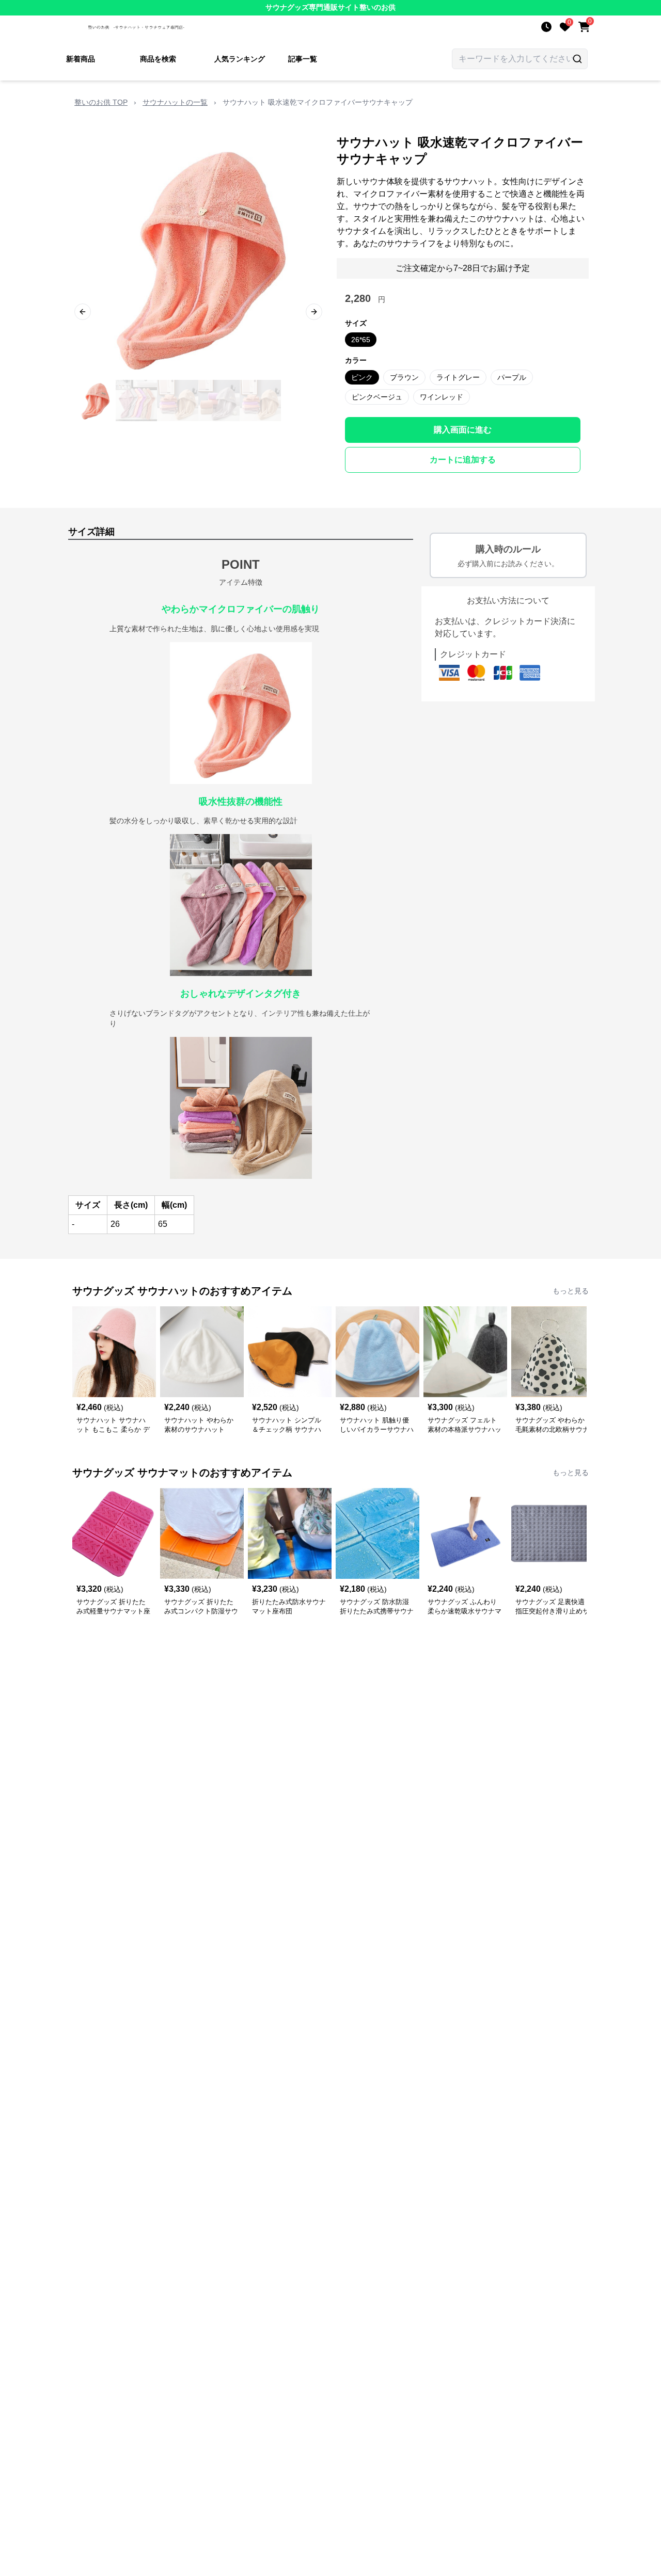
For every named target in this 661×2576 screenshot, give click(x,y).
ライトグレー (458, 377)
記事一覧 (303, 59)
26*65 (361, 340)
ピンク (362, 377)
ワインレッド (442, 397)
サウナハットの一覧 (175, 102)
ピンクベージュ (377, 397)
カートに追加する (463, 460)
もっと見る (571, 1291)
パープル (512, 377)
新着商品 (81, 59)
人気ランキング (240, 59)
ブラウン (404, 377)
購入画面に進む (463, 430)
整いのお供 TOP (101, 102)
